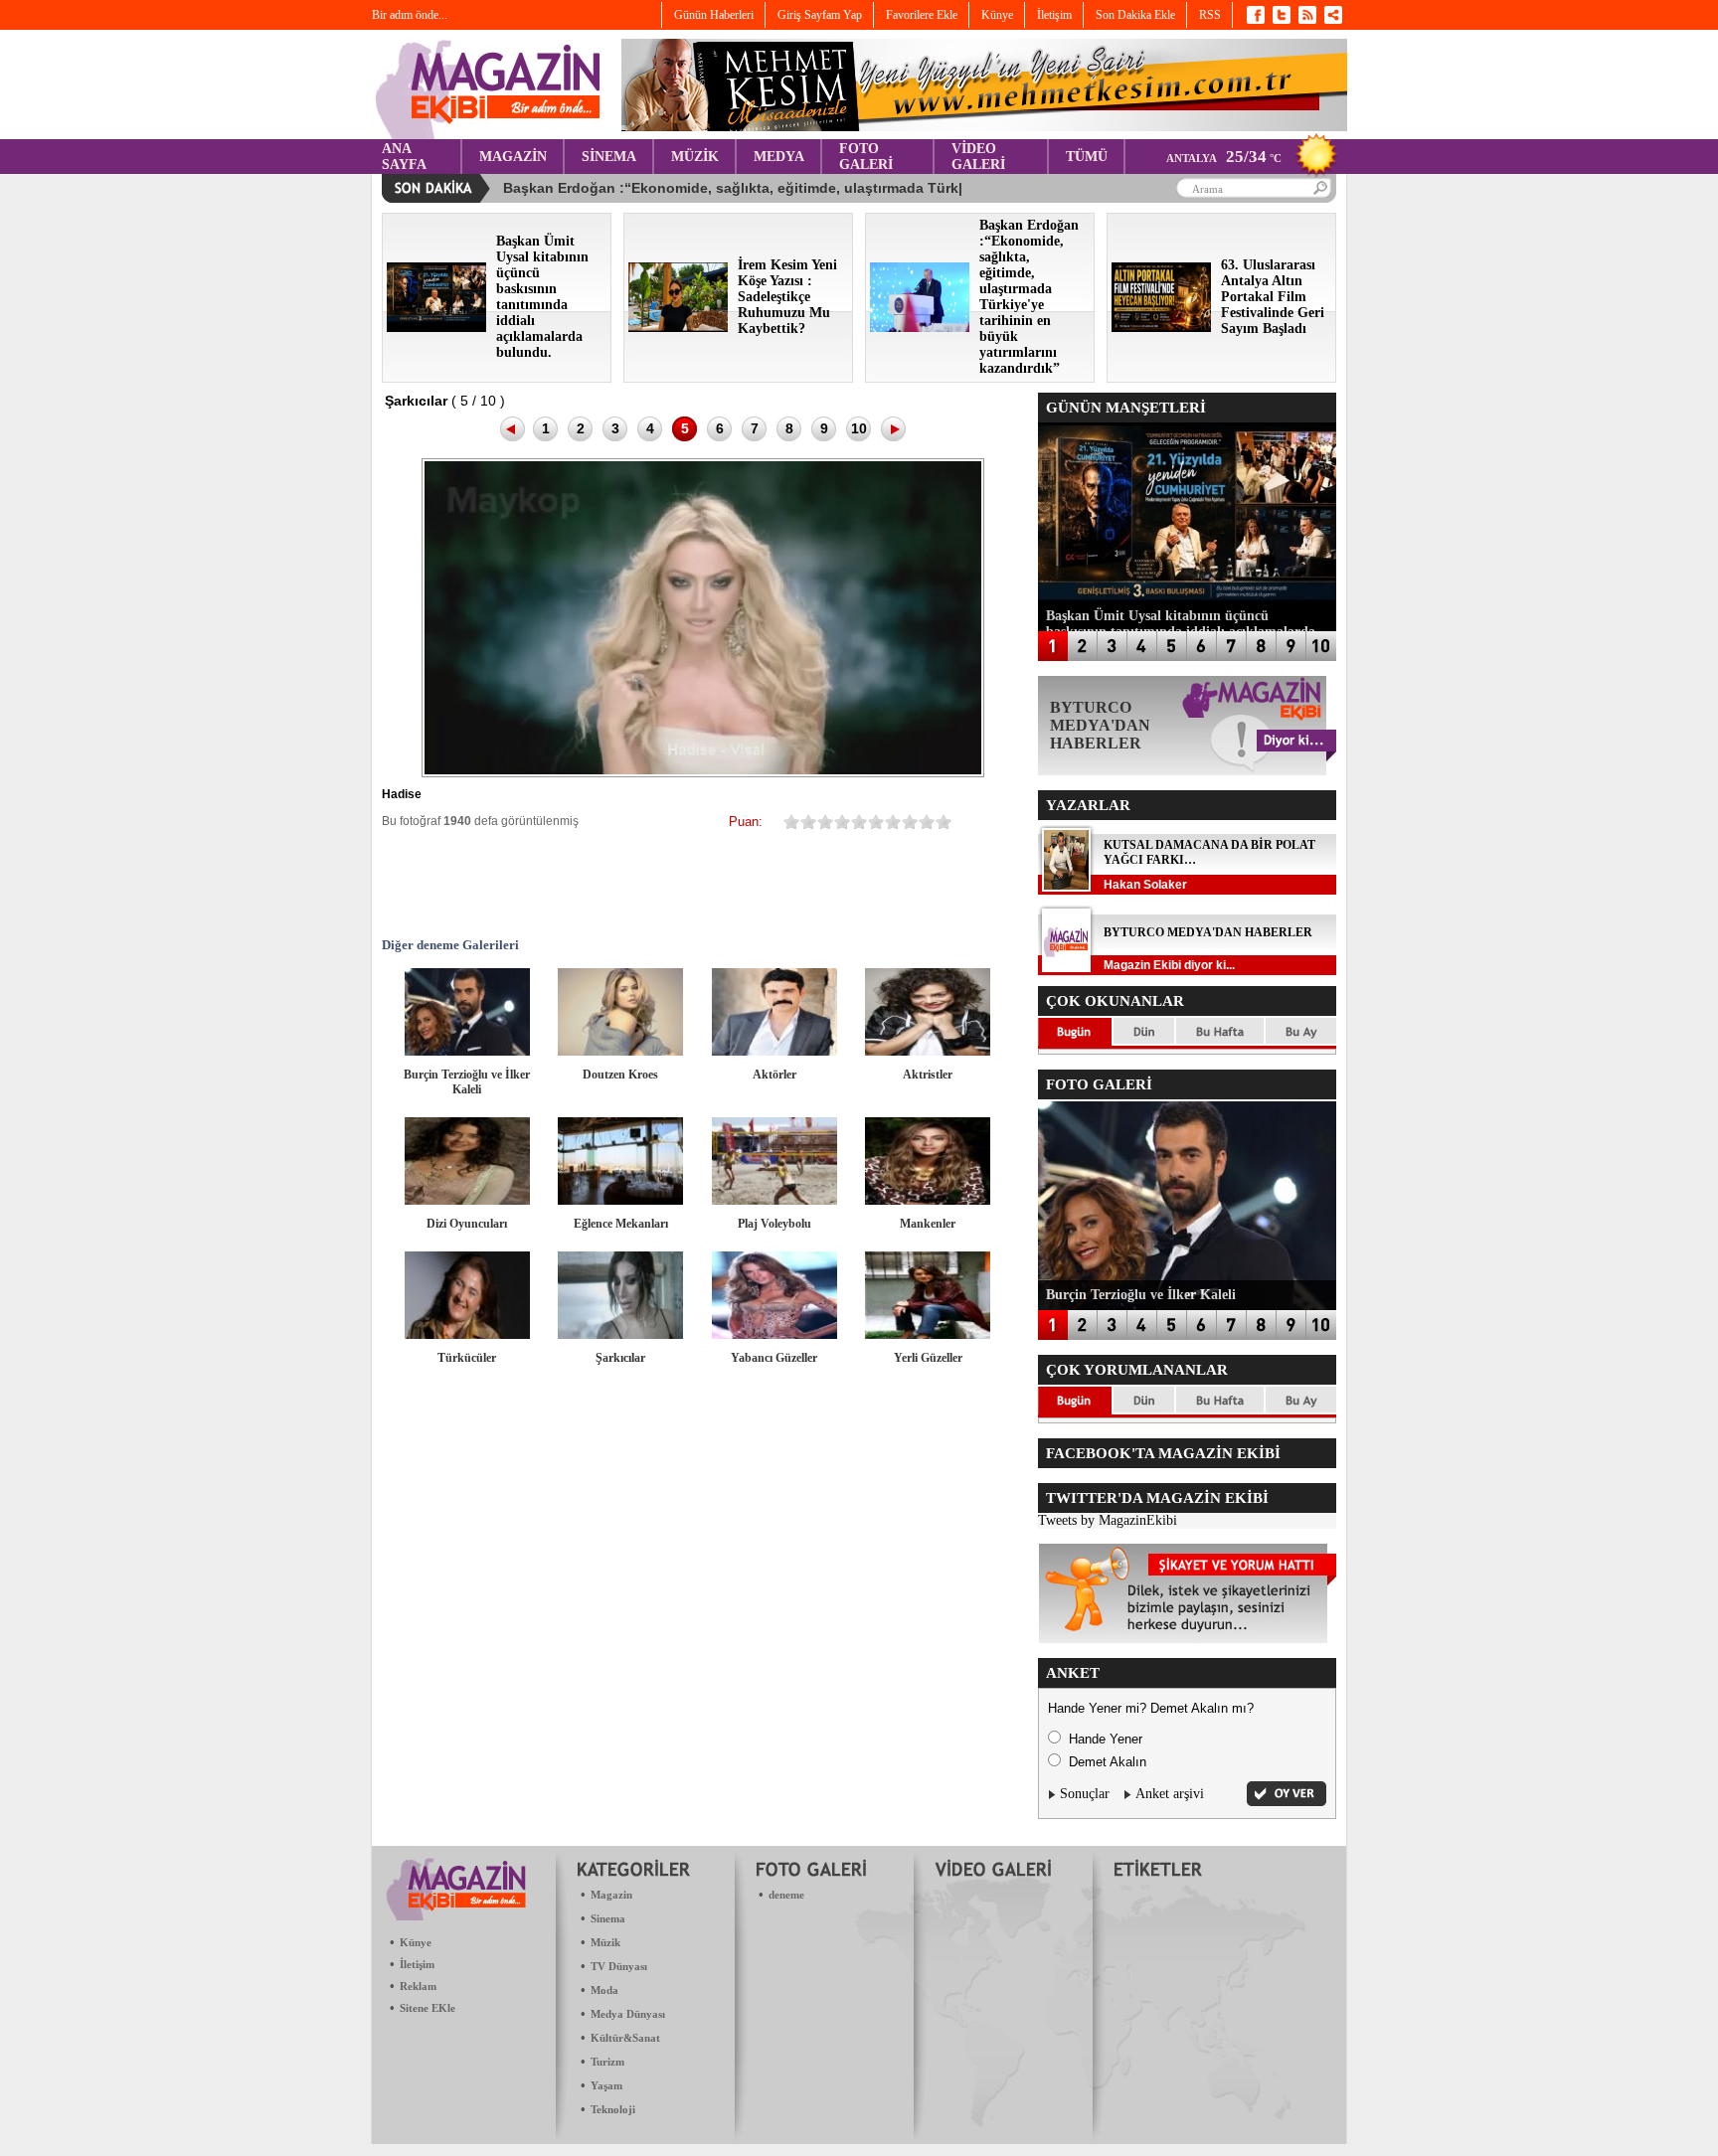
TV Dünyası (619, 1966)
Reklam (418, 1986)
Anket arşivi (1170, 1794)
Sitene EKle (428, 2008)
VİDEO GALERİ (978, 157)
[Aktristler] (928, 1051)
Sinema (608, 1918)
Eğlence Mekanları (621, 1224)
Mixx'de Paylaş (887, 883)
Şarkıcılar (620, 1358)
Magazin (611, 1895)
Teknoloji (613, 2109)
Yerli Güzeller (928, 1358)
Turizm (607, 2062)
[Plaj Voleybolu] (774, 1200)
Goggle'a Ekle (648, 883)
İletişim (417, 1964)
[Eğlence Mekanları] (620, 1200)
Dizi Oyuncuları (467, 1224)
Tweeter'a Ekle (529, 883)
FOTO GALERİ (866, 157)
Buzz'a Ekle (946, 883)
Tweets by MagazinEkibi (1108, 1520)
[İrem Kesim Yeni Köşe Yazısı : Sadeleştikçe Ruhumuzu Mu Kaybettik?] (678, 328)
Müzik (605, 1942)
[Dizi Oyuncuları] (467, 1200)
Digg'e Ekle (708, 883)
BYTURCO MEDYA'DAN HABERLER (1208, 932)
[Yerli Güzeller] (928, 1334)
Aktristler (928, 1075)
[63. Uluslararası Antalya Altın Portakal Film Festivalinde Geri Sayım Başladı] (1161, 328)
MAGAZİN (513, 157)
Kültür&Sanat (625, 2038)
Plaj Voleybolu (774, 1224)
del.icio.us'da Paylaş (827, 883)
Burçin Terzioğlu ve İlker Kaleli (467, 1082)
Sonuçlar (1085, 1794)
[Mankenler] (928, 1200)
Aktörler (774, 1075)
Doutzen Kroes (620, 1075)
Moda (604, 1990)
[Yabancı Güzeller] (774, 1334)
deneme (786, 1895)
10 (859, 428)
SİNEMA (609, 157)
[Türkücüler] (467, 1334)
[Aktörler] (774, 1051)
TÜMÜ (1087, 157)
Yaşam (606, 2085)
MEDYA (779, 157)
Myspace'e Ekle (589, 883)
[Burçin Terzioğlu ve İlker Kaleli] (467, 1051)
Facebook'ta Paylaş (469, 883)
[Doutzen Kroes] (620, 1051)
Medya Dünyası (628, 2014)
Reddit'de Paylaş (768, 883)
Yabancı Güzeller (774, 1358)
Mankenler (928, 1224)
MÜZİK (695, 157)
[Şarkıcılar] (620, 1334)
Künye (416, 1942)
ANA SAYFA (404, 157)
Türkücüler (467, 1358)
